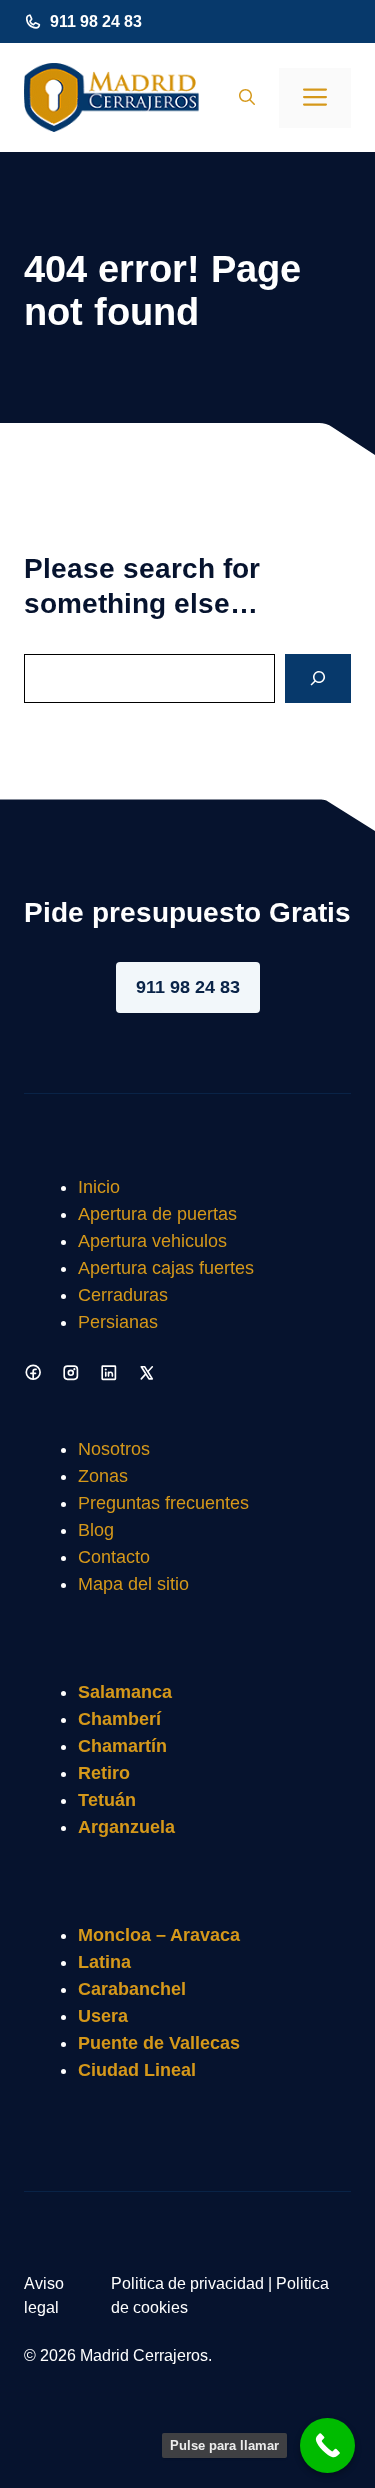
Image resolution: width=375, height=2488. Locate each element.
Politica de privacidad (187, 2283)
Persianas (118, 1322)
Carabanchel (132, 1989)
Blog (96, 1530)
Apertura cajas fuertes (166, 1268)
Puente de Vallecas (159, 2043)
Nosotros (114, 1449)
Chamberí (119, 1719)
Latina (104, 1962)
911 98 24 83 (96, 21)
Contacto (114, 1557)
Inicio (99, 1187)
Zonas (103, 1476)
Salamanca (125, 1692)
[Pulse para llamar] (327, 2445)
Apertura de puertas (157, 1214)
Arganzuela (126, 1827)
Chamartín (122, 1746)
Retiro (104, 1773)
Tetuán (107, 1800)
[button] (247, 98)
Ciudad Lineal (137, 2070)
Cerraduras (123, 1295)
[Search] (318, 678)
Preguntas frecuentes (163, 1503)
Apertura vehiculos (152, 1241)
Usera (103, 2016)
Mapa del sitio (133, 1584)
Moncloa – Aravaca (159, 1935)
